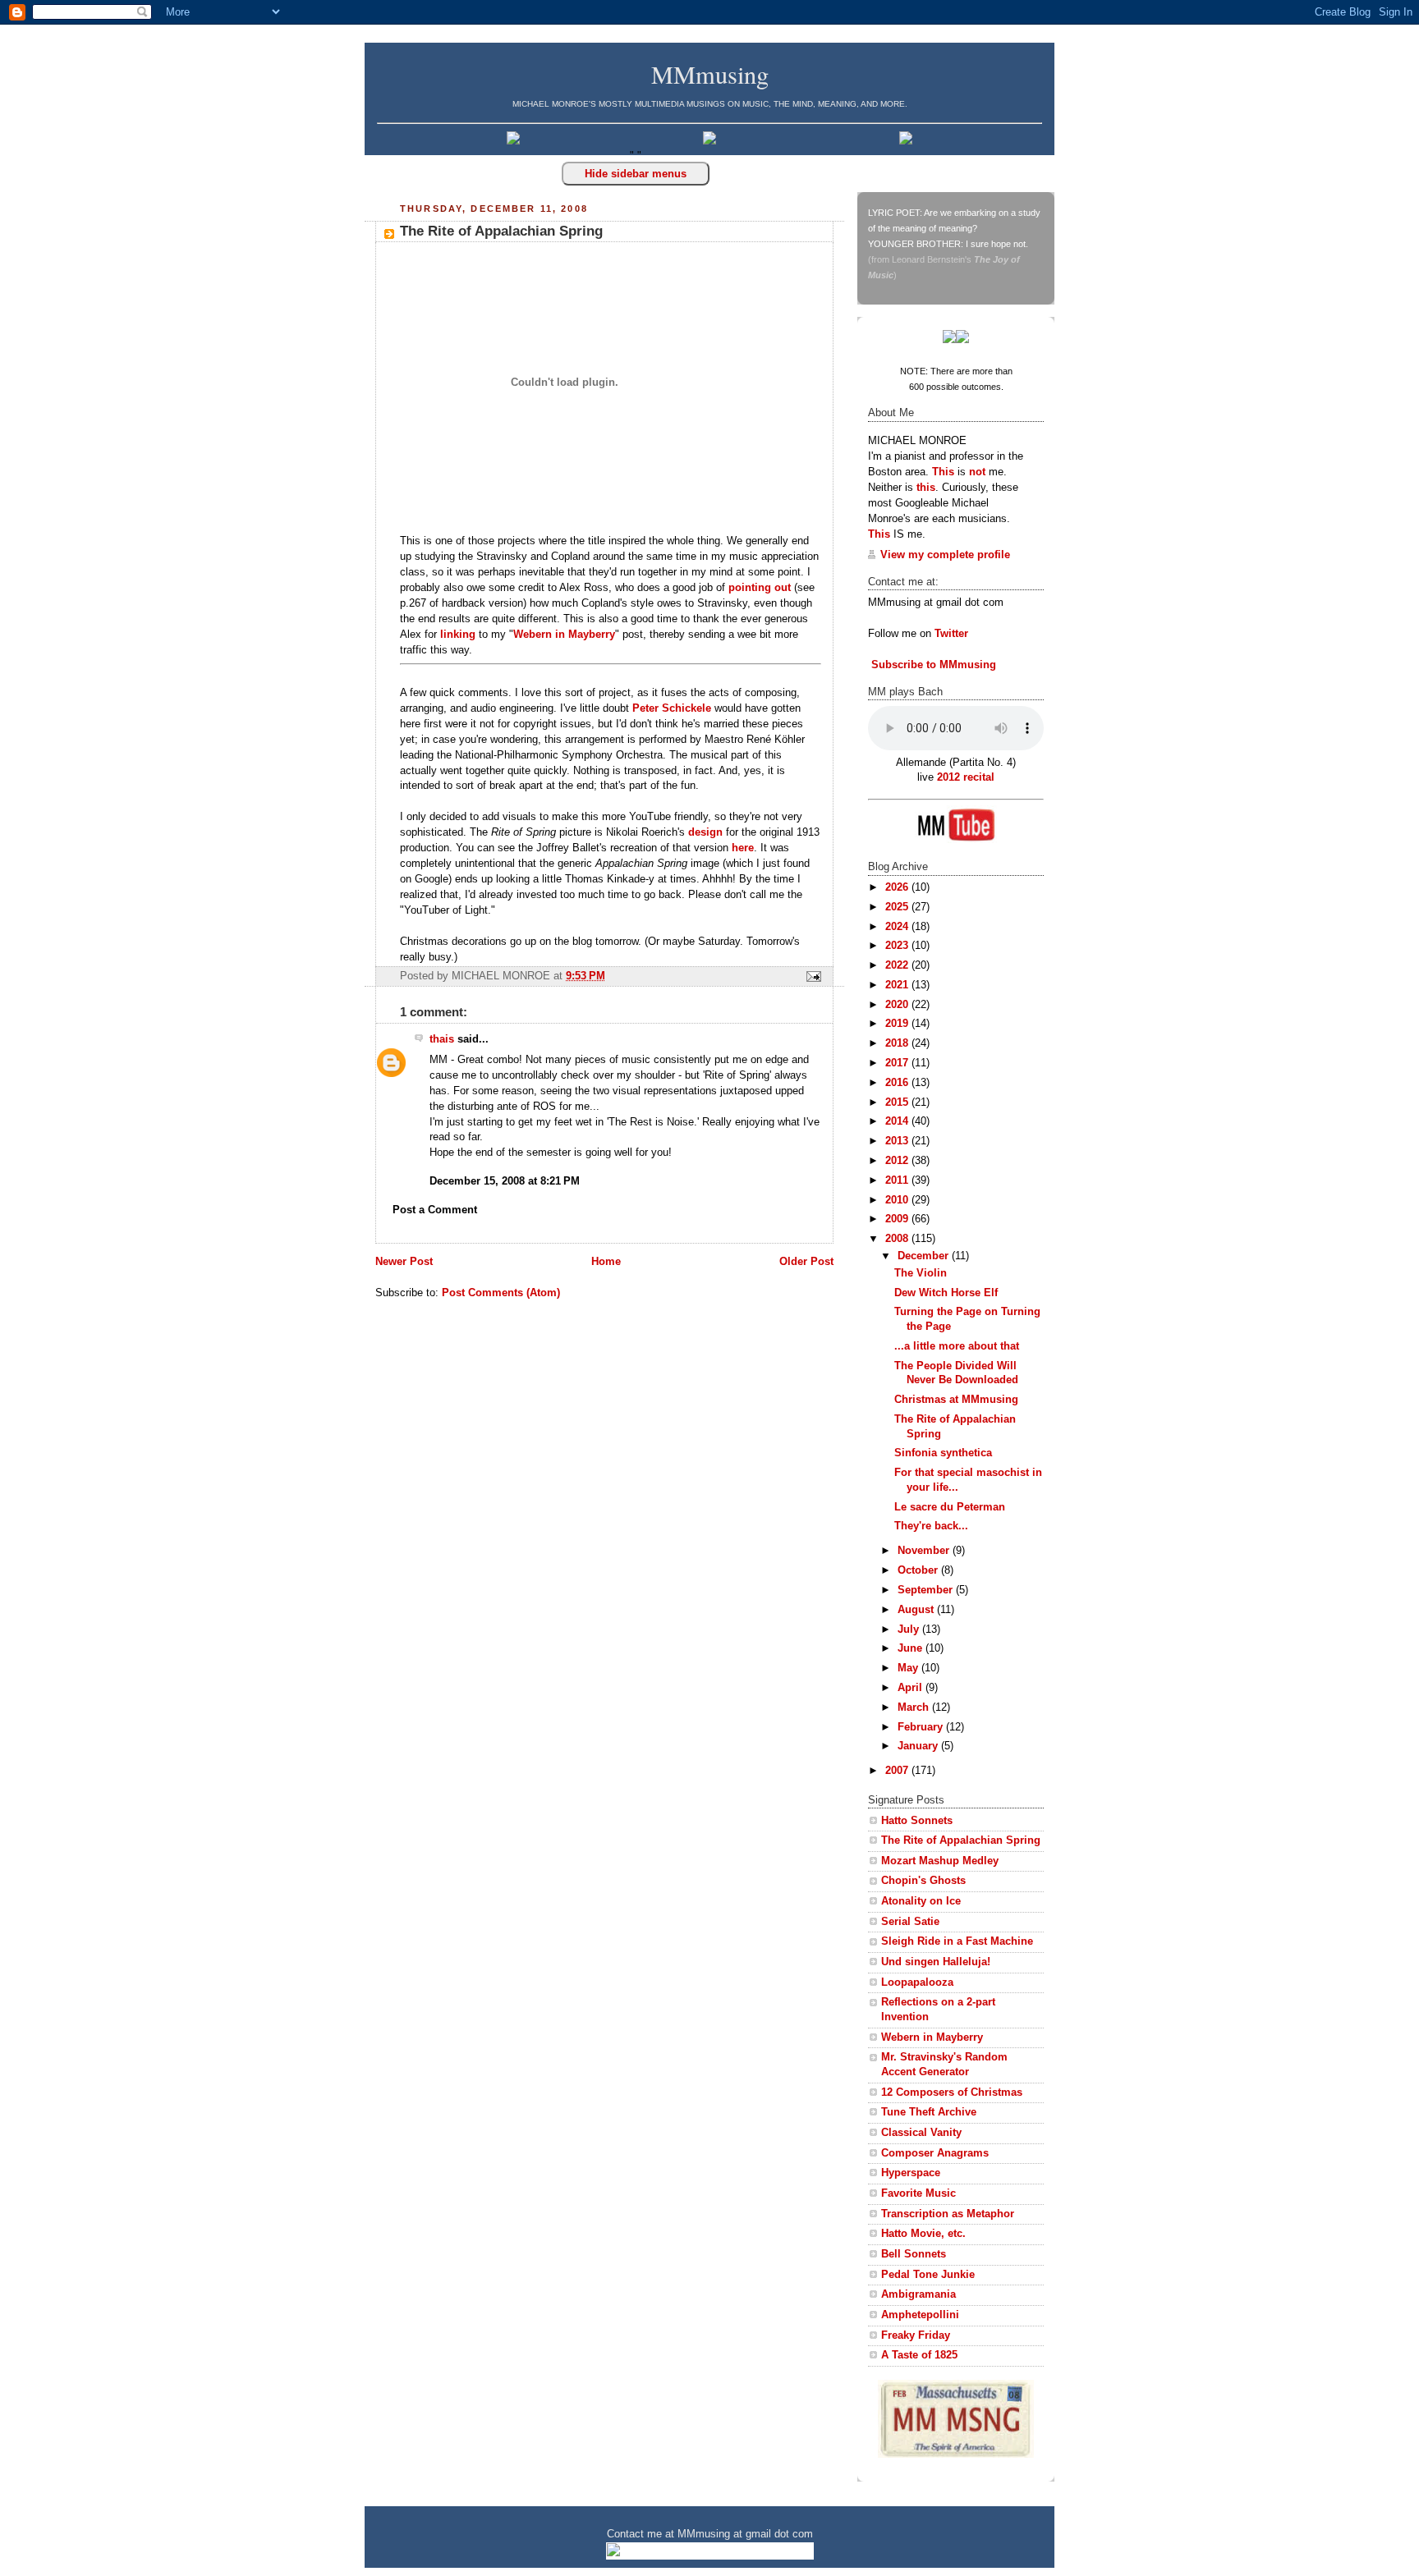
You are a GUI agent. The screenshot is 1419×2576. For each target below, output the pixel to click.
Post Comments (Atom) (501, 1293)
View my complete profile (945, 555)
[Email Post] (811, 976)
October (919, 1570)
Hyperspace (911, 2173)
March (915, 1707)
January (919, 1746)
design (705, 832)
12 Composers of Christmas (952, 2092)
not (977, 472)
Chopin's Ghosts (923, 1881)
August (917, 1610)
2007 (898, 1771)
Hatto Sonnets (917, 1821)
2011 (898, 1180)
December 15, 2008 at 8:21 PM (505, 1181)
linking (458, 635)
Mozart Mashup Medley (940, 1861)
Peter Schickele (672, 708)
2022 (898, 965)
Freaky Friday (916, 2335)
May (909, 1668)
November (925, 1551)
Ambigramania (918, 2294)
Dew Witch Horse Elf (946, 1293)
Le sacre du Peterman (950, 1507)
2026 (898, 887)
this (926, 488)
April (912, 1688)
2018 (898, 1043)
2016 (898, 1083)
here (743, 848)
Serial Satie (910, 1922)
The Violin (921, 1273)
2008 (898, 1239)
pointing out (760, 588)
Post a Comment (435, 1210)
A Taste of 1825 (919, 2355)
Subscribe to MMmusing (932, 665)
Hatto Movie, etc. (923, 2234)
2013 (898, 1141)
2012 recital (966, 777)
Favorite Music (918, 2193)
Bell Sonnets (914, 2254)
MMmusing (710, 74)
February (922, 1727)
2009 (898, 1219)
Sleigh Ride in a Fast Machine (957, 1941)
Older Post (806, 1262)
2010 (898, 1200)
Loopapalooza (917, 1982)
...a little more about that (957, 1346)
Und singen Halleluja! (936, 1962)
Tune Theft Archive (929, 2112)
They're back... (931, 1526)
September (927, 1590)
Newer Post (404, 1262)
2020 (898, 1005)
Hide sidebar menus (636, 174)
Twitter (951, 634)
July (910, 1629)
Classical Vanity (921, 2133)
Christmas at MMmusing (956, 1400)
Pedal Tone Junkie (928, 2275)
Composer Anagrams (935, 2153)
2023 (898, 946)
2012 (898, 1161)
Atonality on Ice (921, 1901)
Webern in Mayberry (564, 635)
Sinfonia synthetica (943, 1453)
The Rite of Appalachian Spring (501, 231)
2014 (898, 1121)
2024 (898, 927)
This (943, 472)
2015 (898, 1102)
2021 (898, 985)
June (912, 1648)
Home (606, 1262)
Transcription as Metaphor (948, 2214)
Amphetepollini (920, 2315)
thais (442, 1039)
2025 (898, 907)
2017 (898, 1063)
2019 (898, 1024)
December (925, 1256)
